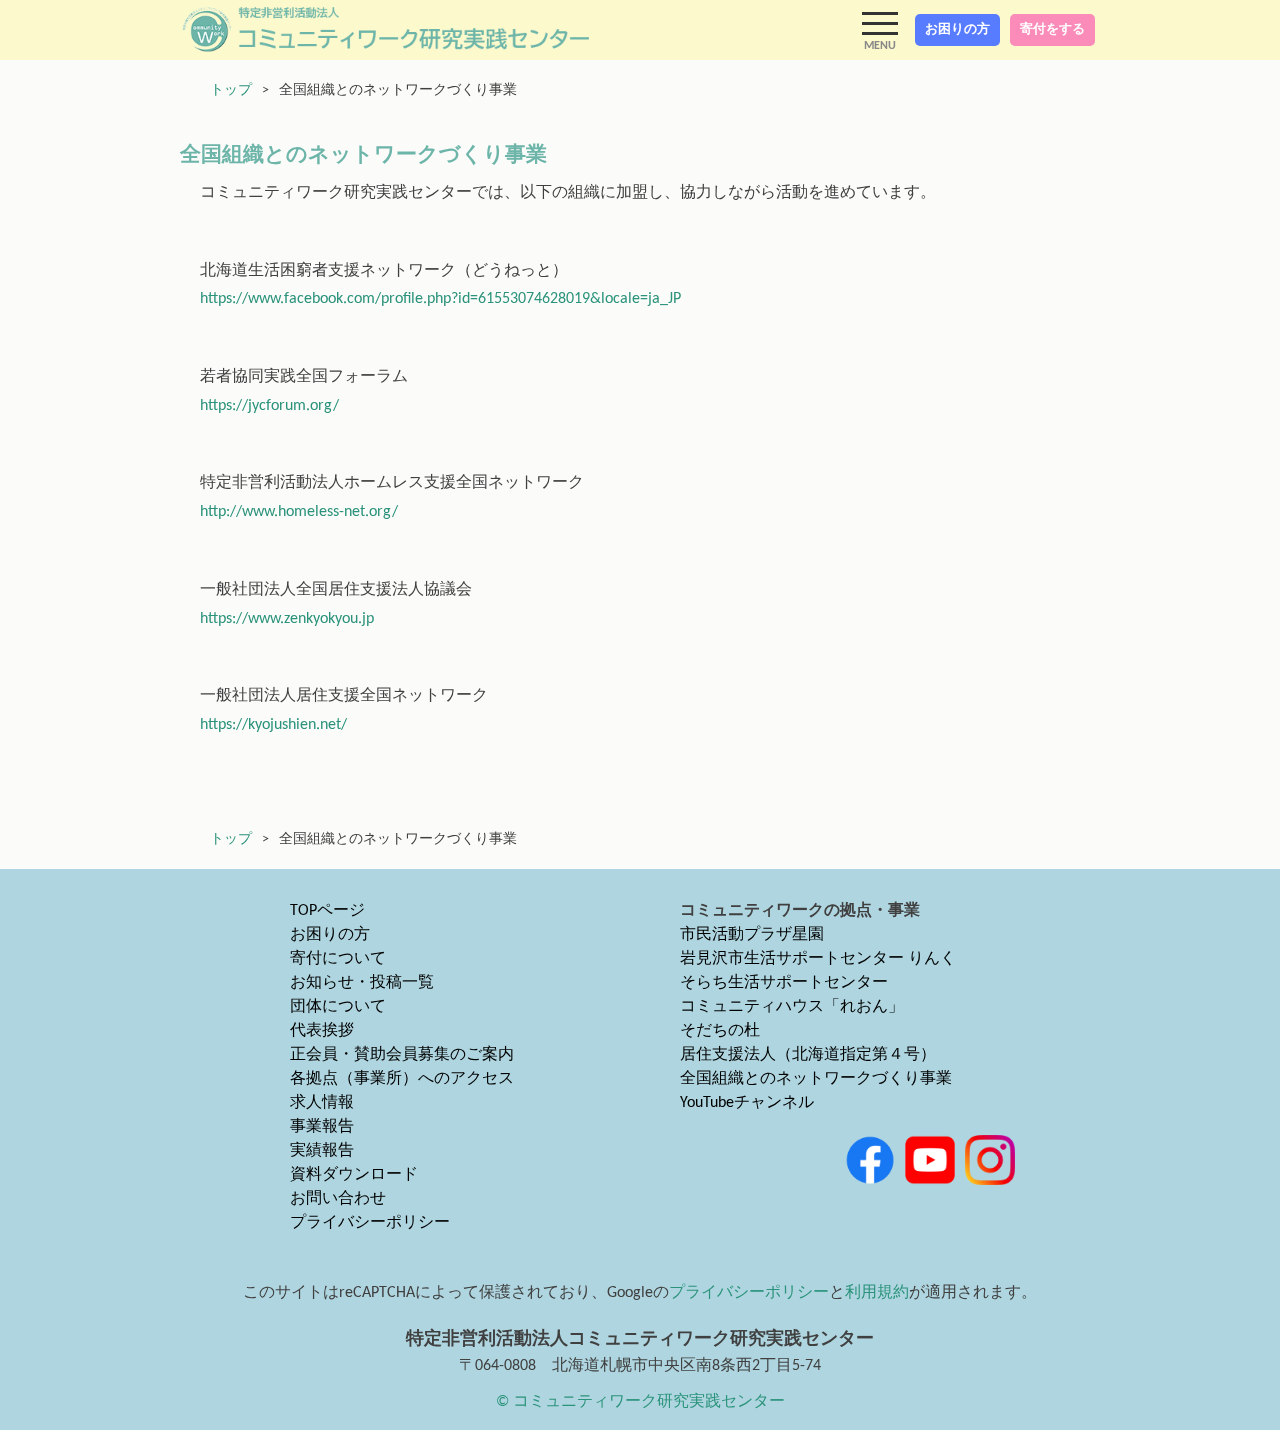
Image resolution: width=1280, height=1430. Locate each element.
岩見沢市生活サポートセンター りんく (818, 959)
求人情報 (322, 1103)
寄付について (338, 959)
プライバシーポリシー (370, 1223)
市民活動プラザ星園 (752, 935)
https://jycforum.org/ (269, 406)
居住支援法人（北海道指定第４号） (808, 1055)
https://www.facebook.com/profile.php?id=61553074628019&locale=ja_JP (440, 299)
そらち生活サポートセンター (784, 983)
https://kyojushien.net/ (273, 725)
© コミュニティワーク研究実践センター (640, 1402)
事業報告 (322, 1127)
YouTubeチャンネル (747, 1103)
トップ (231, 90)
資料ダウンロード (354, 1175)
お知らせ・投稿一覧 (362, 983)
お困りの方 (957, 29)
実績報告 (322, 1151)
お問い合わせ (338, 1199)
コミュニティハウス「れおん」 (792, 1007)
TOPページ (327, 911)
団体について (338, 1007)
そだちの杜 (720, 1031)
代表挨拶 (322, 1031)
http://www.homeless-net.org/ (299, 512)
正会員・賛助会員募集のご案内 (402, 1055)
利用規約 (877, 1293)
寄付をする (1052, 29)
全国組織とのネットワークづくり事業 (816, 1079)
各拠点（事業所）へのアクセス (402, 1079)
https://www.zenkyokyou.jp (287, 619)
